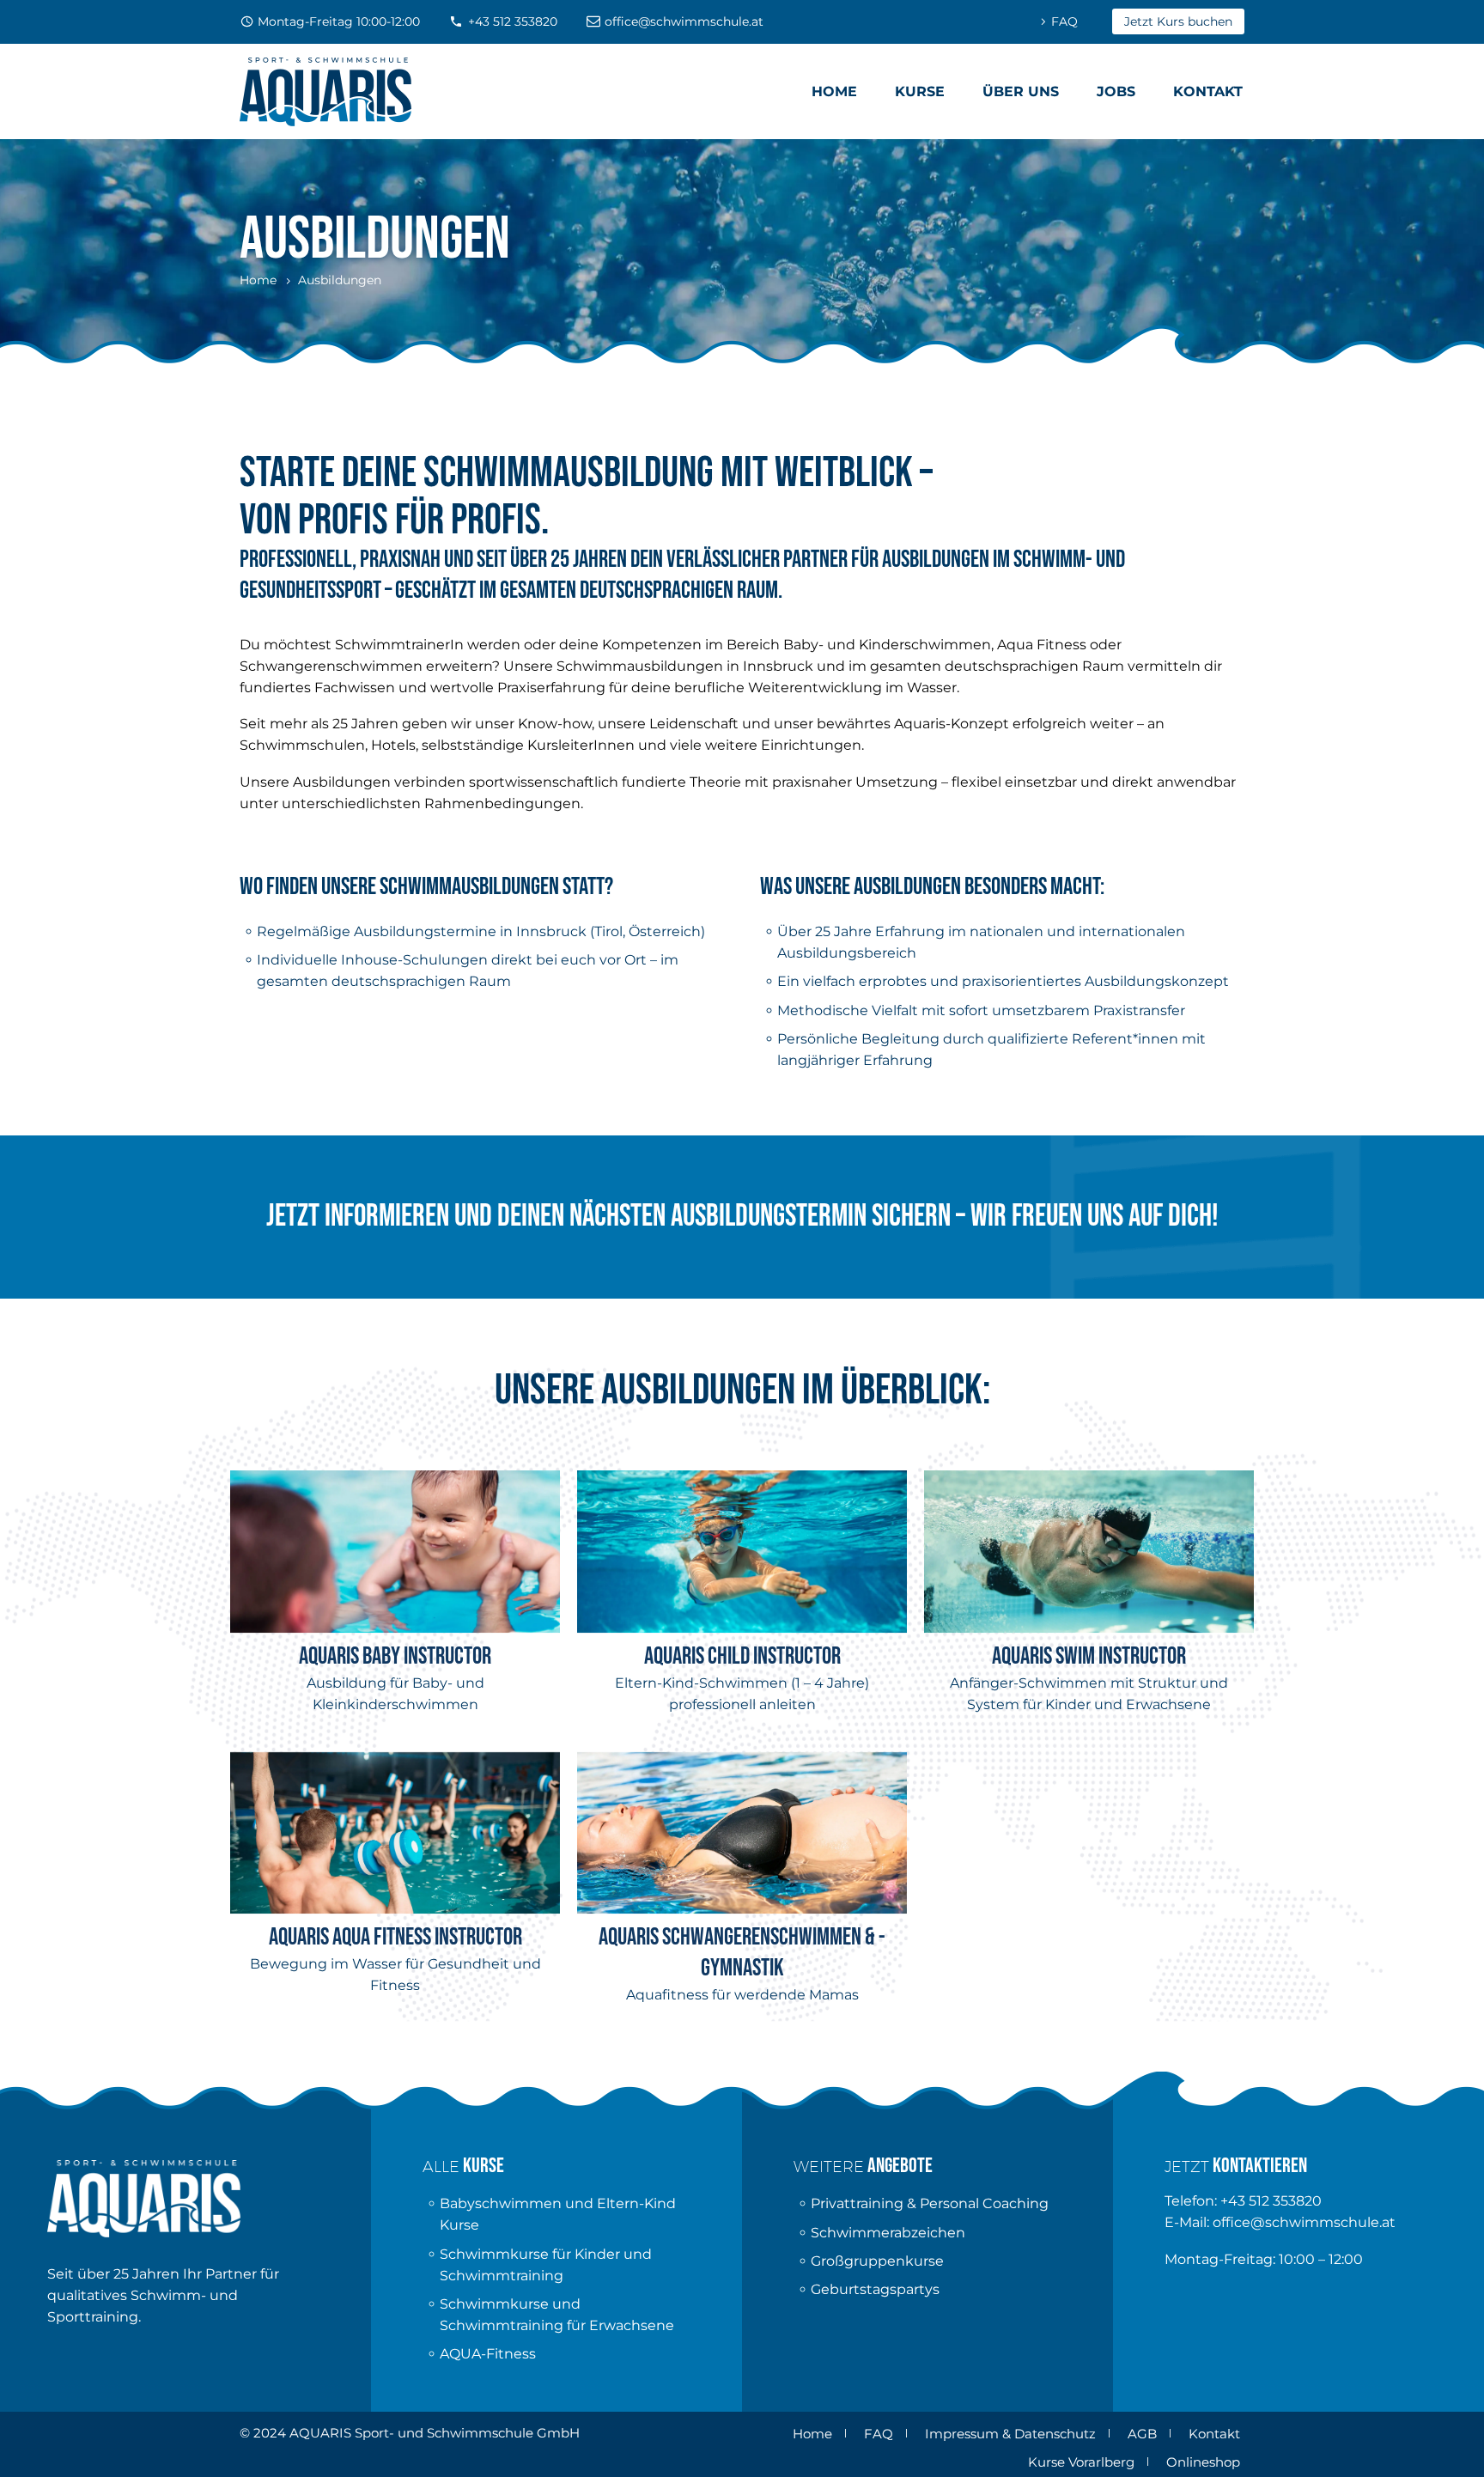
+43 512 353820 (513, 21)
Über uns (1021, 91)
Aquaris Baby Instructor (395, 1656)
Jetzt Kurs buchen (1178, 21)
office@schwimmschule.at (684, 21)
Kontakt (1208, 91)
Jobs (1116, 91)
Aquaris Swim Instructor (1089, 1656)
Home (834, 91)
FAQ (1064, 21)
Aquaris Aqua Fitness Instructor (395, 1937)
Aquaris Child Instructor (742, 1656)
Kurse (920, 91)
